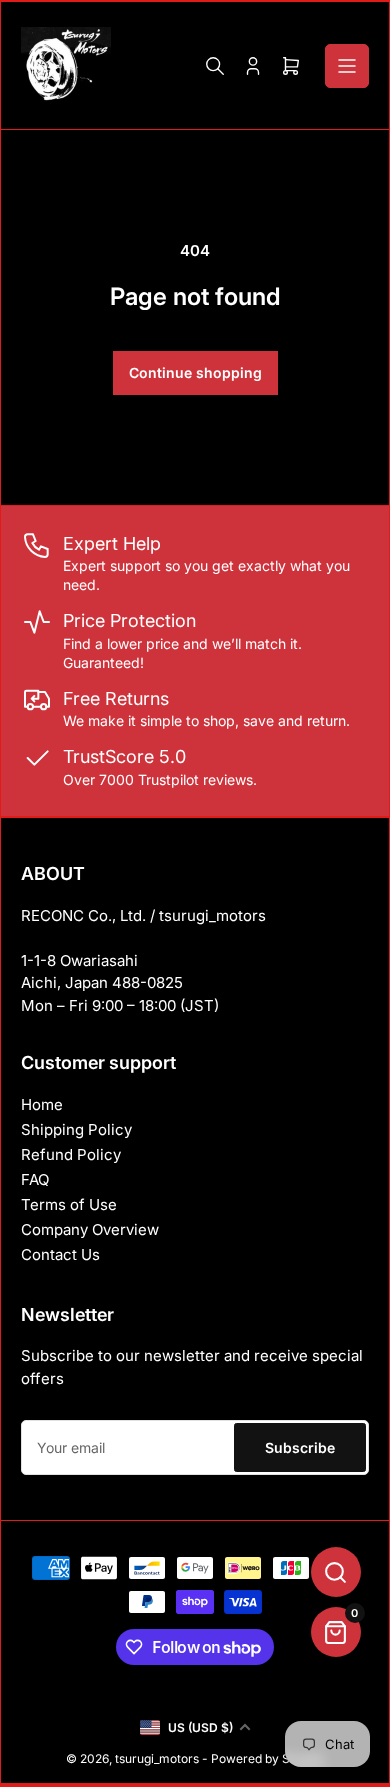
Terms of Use (69, 1204)
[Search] (215, 66)
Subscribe (300, 1447)
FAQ (35, 1179)
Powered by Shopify (268, 1758)
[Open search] (336, 1572)
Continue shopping (195, 372)
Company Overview (90, 1229)
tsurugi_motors (157, 1758)
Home (42, 1104)
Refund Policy (71, 1154)
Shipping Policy (76, 1129)
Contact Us (60, 1254)
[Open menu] (347, 66)
